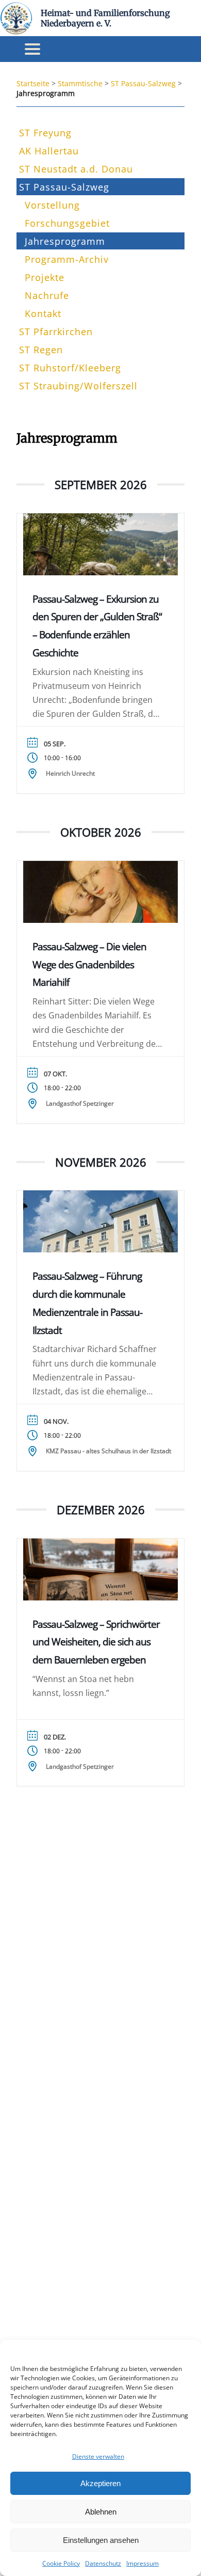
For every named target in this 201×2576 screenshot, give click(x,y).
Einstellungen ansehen (101, 2540)
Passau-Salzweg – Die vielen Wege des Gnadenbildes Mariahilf (89, 964)
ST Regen (41, 350)
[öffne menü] (32, 49)
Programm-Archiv (67, 259)
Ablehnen (101, 2512)
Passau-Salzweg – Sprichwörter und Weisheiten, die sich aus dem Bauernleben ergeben (96, 1642)
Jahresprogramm (65, 241)
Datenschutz (103, 2563)
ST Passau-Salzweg (143, 83)
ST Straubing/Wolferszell (78, 386)
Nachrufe (47, 295)
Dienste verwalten (98, 2456)
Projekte (45, 277)
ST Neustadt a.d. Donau (76, 169)
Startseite (33, 83)
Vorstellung (52, 205)
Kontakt (43, 313)
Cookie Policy (61, 2563)
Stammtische (80, 83)
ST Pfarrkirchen (56, 332)
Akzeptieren (100, 2483)
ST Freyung (45, 133)
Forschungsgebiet (67, 223)
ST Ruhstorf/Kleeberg (70, 368)
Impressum (143, 2563)
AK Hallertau (49, 151)
